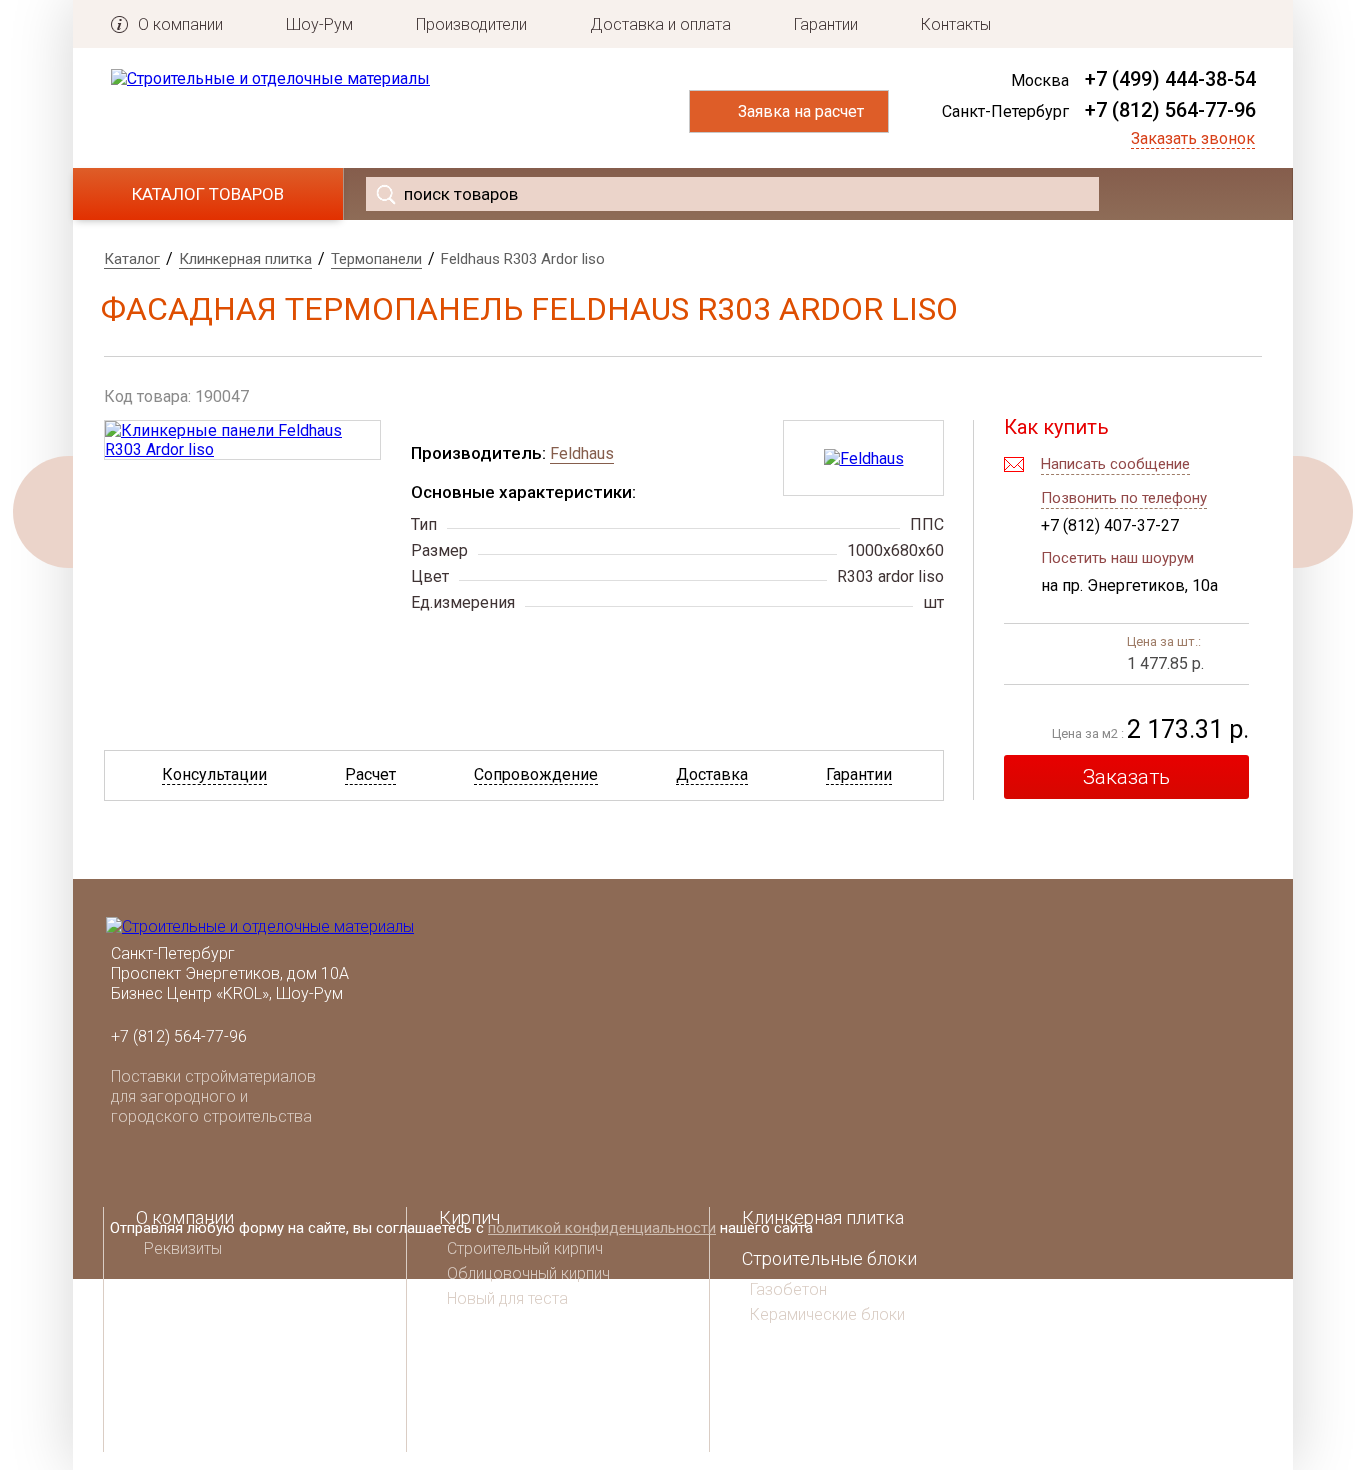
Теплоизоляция (503, 1341)
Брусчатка (785, 1398)
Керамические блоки (827, 1314)
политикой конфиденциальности (602, 1228)
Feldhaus (582, 453)
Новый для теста (507, 1298)
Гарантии (826, 24)
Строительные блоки (829, 1258)
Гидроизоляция (805, 1439)
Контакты (956, 24)
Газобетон (788, 1289)
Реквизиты (183, 1248)
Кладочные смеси (514, 1382)
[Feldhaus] (864, 458)
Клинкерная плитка (823, 1217)
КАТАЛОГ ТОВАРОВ (208, 194)
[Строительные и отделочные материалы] (270, 78)
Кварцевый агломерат (533, 1423)
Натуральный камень (831, 1357)
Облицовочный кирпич (528, 1273)
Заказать (1126, 777)
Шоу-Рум (319, 24)
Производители (471, 24)
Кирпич (469, 1217)
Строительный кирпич (525, 1248)
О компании (180, 24)
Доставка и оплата (660, 24)
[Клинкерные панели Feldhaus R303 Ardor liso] (242, 440)
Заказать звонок (1193, 138)
